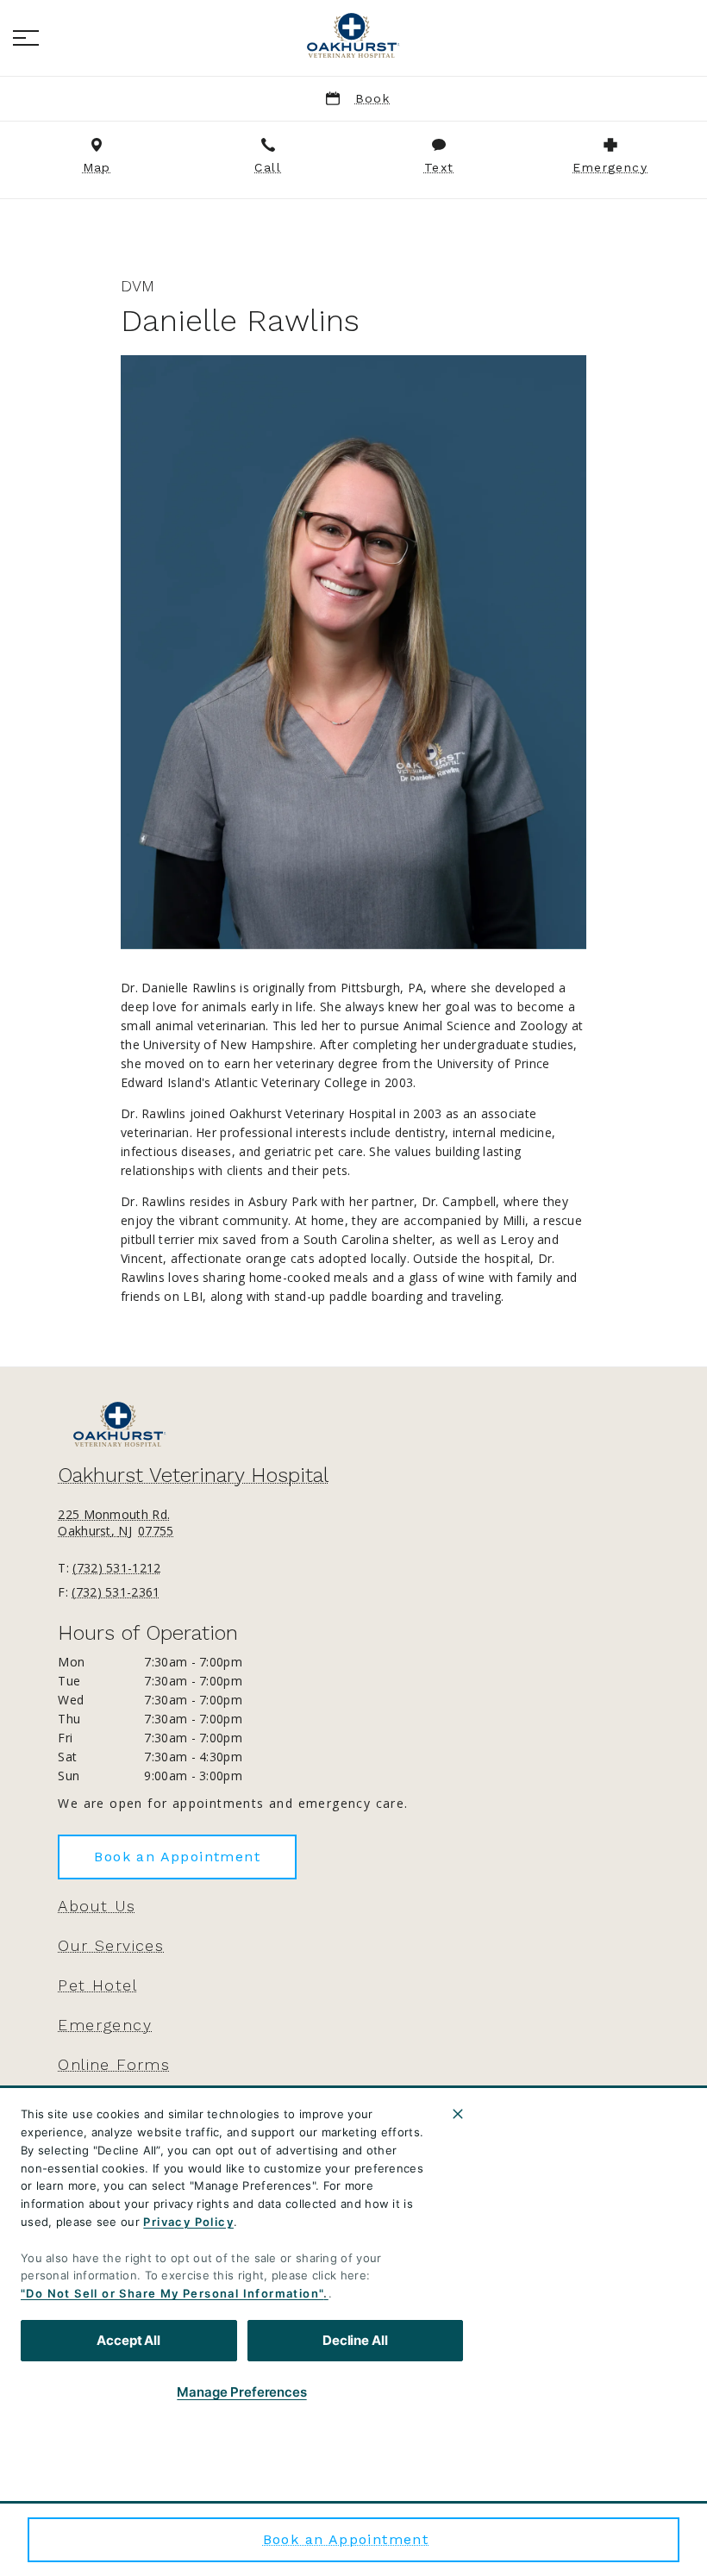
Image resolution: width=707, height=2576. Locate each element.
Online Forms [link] (114, 2065)
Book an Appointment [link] (346, 2539)
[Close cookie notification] (458, 2114)
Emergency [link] (105, 2025)
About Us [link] (97, 1906)
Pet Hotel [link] (97, 1985)
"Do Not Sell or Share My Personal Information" (172, 2293)
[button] (26, 38)
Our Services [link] (111, 1946)
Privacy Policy (188, 2222)
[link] (353, 35)
